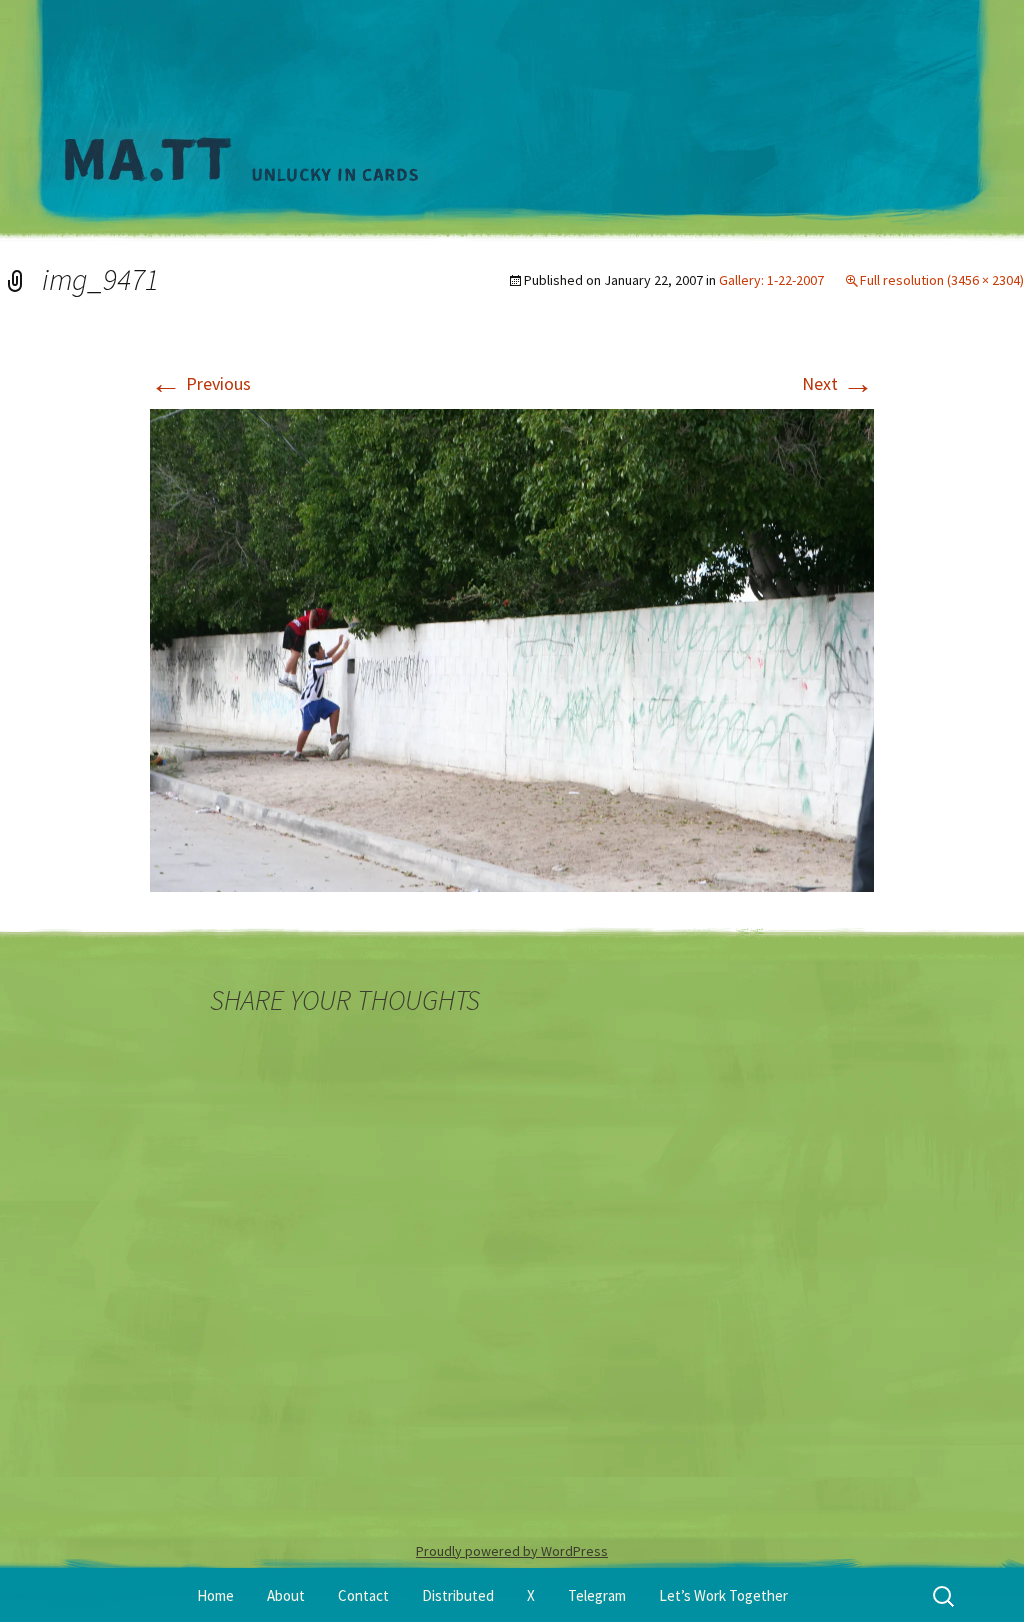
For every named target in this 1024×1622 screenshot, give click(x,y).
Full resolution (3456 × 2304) (942, 280)
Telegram (597, 1595)
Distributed (458, 1595)
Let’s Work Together (723, 1595)
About (286, 1595)
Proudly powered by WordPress (512, 1551)
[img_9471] (512, 648)
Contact (363, 1595)
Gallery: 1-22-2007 (771, 280)
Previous (200, 383)
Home (215, 1595)
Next (838, 383)
